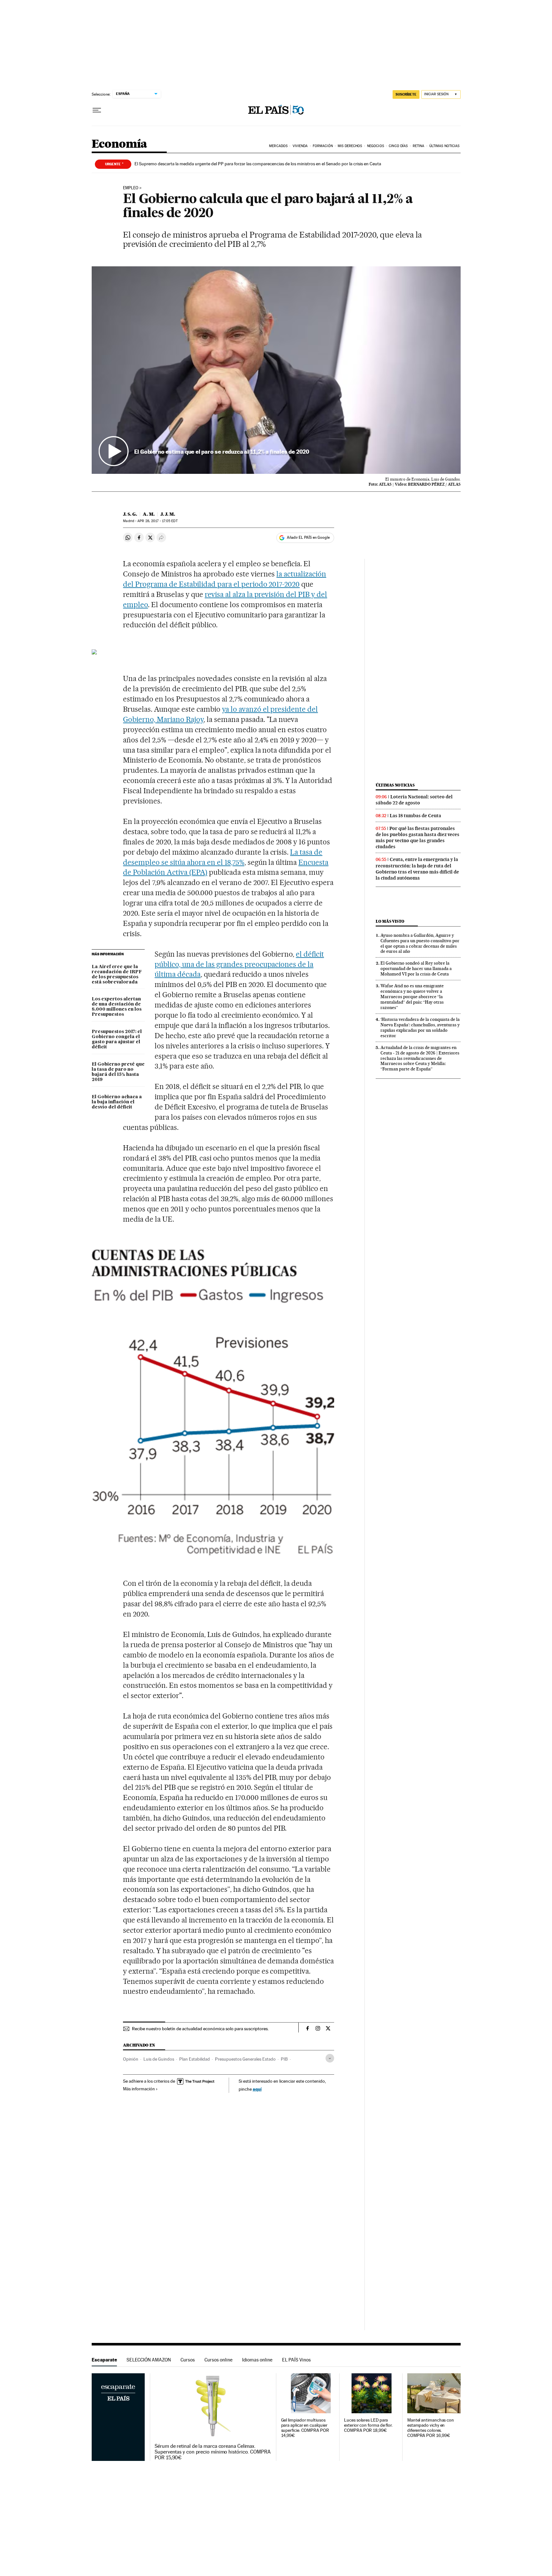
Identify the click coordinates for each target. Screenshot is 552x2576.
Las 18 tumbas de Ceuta (415, 816)
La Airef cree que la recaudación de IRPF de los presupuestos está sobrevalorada (117, 975)
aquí (257, 2089)
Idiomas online (257, 2360)
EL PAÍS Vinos (296, 2360)
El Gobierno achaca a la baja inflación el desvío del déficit (117, 1102)
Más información (139, 2089)
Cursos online (218, 2360)
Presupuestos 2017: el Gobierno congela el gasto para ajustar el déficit (117, 1039)
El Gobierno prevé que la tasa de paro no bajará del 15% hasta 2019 (118, 1072)
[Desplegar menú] (97, 110)
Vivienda (300, 146)
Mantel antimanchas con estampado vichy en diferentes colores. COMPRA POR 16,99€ (431, 2428)
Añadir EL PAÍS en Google (308, 537)
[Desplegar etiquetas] (330, 2058)
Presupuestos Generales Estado (245, 2059)
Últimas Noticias (445, 146)
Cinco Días (398, 146)
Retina (419, 146)
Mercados (278, 146)
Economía (119, 144)
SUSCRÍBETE (406, 94)
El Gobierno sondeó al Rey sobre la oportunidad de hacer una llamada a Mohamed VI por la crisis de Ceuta (416, 968)
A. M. (149, 514)
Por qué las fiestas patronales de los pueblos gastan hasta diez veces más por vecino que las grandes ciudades (418, 838)
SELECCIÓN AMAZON (149, 2360)
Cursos (188, 2360)
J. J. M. (168, 514)
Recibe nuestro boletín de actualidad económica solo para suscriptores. (200, 2029)
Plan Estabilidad (195, 2059)
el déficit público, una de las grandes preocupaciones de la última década (239, 964)
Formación (323, 146)
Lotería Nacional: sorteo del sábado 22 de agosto (414, 800)
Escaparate (104, 2360)
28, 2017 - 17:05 (157, 521)
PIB (284, 2059)
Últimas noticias (395, 785)
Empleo (131, 188)
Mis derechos (350, 146)
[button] (276, 370)
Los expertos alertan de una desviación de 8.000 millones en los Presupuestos (117, 1007)
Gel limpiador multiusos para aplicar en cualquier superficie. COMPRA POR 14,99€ (305, 2428)
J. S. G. (130, 514)
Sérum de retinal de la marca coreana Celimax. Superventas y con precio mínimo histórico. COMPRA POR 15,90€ (213, 2452)
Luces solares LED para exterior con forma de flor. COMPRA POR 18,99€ (368, 2425)
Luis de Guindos (159, 2059)
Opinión (131, 2059)
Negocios (376, 146)
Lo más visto (390, 921)
